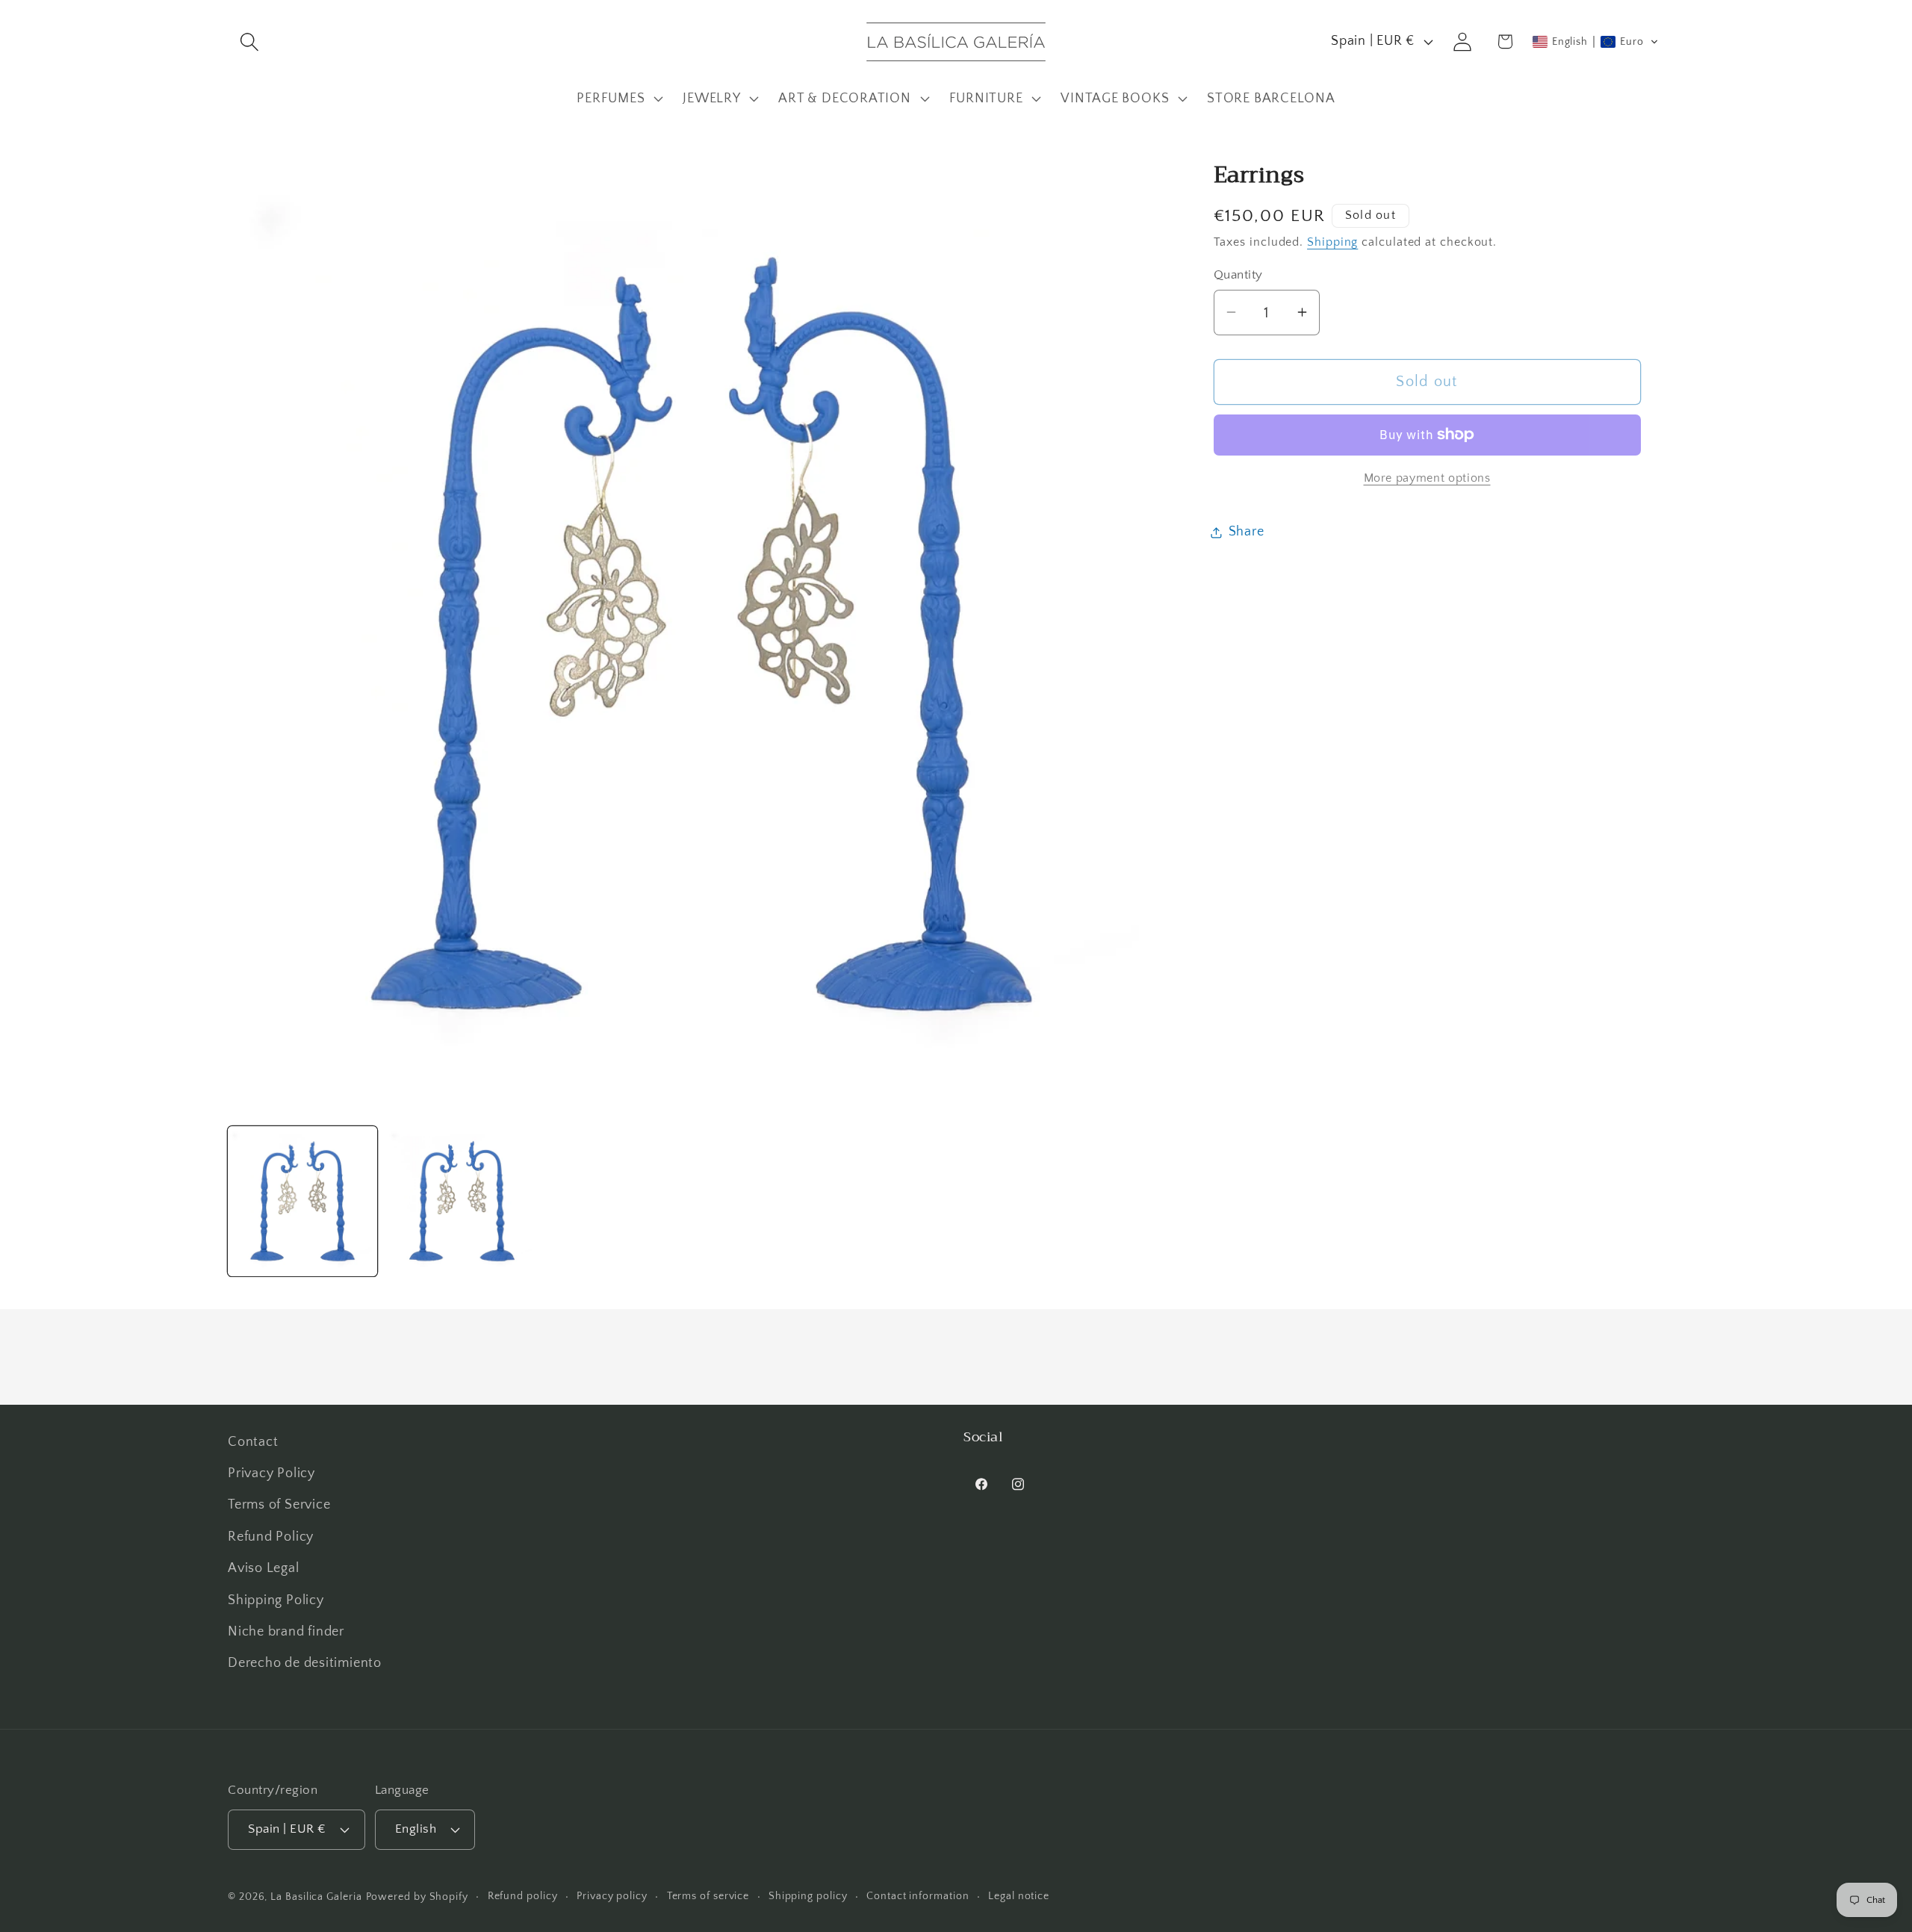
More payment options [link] (1427, 478)
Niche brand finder (286, 1632)
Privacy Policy (271, 1474)
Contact (253, 1442)
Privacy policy (612, 1895)
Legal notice (1019, 1895)
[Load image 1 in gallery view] (302, 1201)
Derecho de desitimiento (305, 1664)
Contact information (918, 1895)
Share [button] (1247, 532)
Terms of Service (279, 1506)
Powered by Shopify (417, 1896)
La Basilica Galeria (316, 1896)
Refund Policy (271, 1537)
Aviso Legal (264, 1569)
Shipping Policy (276, 1600)
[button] (249, 41)
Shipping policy (808, 1895)
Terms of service (708, 1895)
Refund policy (523, 1895)
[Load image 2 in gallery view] (462, 1201)
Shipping (1332, 242)
